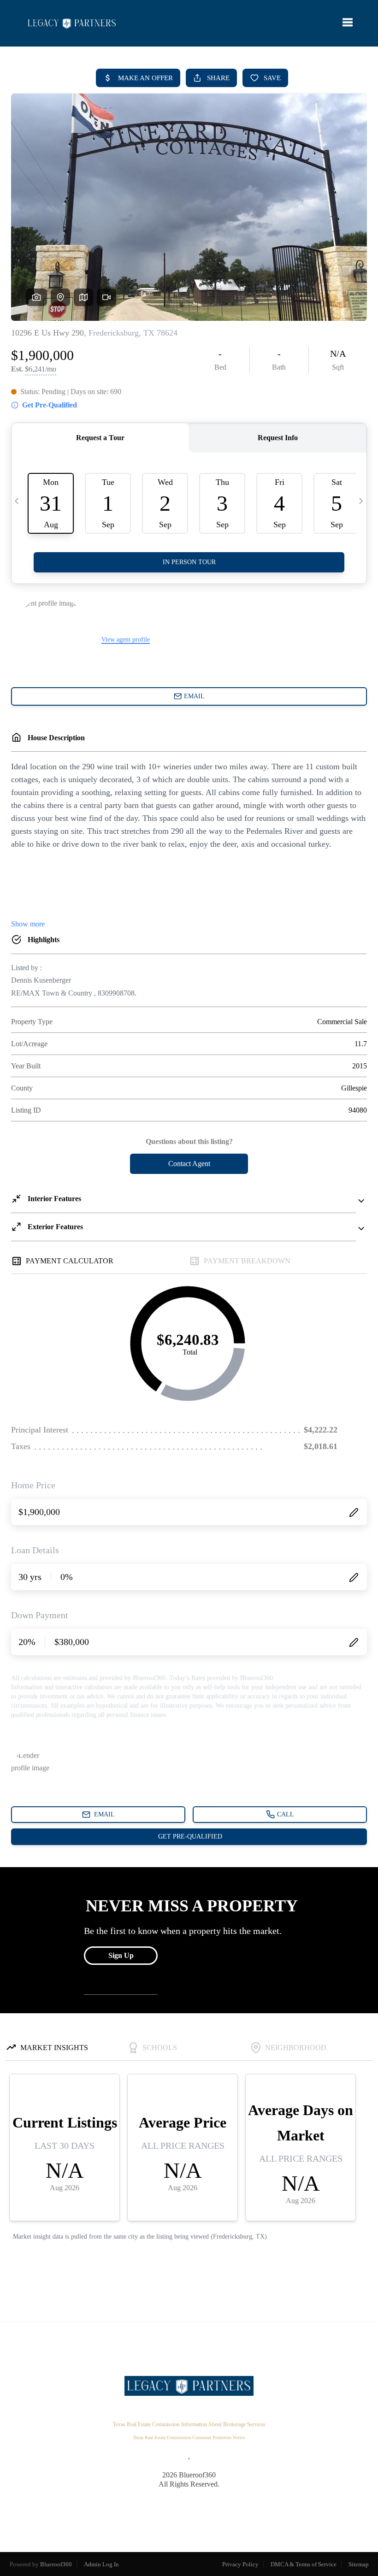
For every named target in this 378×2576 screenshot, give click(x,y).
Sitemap (359, 2564)
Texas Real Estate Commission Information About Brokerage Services (189, 2424)
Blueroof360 (56, 2564)
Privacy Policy (240, 2564)
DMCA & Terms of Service (304, 2564)
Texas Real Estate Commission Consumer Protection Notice (189, 2437)
